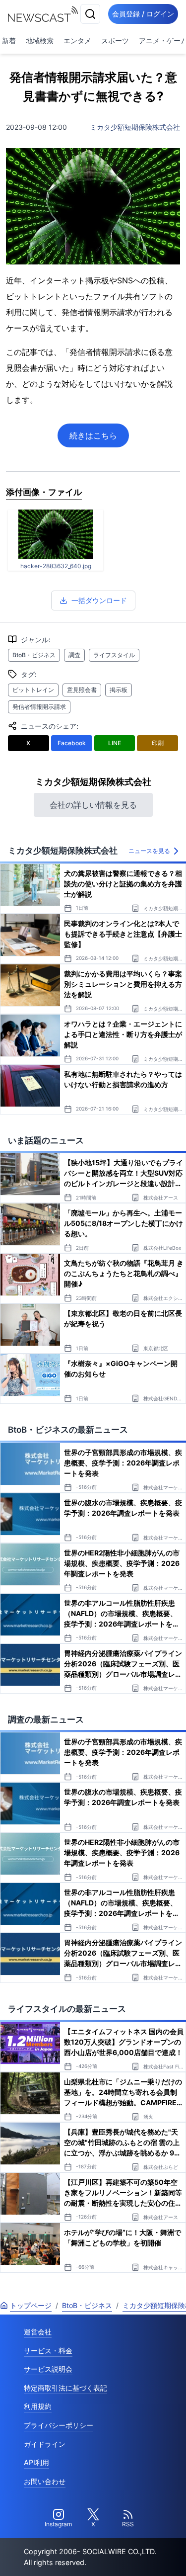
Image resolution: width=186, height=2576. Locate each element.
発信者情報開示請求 (39, 707)
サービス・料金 (48, 2351)
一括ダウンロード (99, 600)
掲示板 (119, 690)
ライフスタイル (114, 655)
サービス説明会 (48, 2369)
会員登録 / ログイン (143, 14)
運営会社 (38, 2332)
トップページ (31, 2305)
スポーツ (115, 41)
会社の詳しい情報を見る (93, 805)
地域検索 (40, 41)
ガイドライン (45, 2444)
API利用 (36, 2462)
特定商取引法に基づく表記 (65, 2388)
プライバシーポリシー (59, 2425)
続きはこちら (93, 435)
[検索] (90, 14)
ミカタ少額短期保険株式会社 (135, 127)
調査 (74, 655)
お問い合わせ (45, 2481)
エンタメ (77, 41)
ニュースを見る (149, 851)
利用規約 (38, 2406)
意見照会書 (82, 690)
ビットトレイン (33, 690)
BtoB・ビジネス (34, 655)
